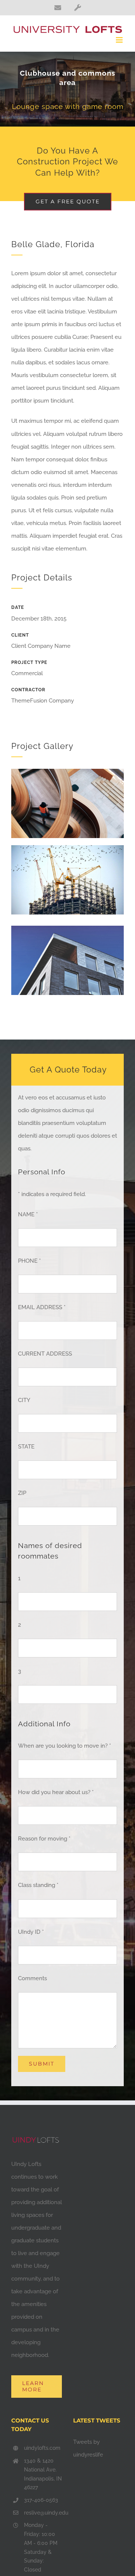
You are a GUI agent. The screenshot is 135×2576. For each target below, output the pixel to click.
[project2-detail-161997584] (67, 848)
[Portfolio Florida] (67, 89)
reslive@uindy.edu (43, 2513)
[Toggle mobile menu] (120, 40)
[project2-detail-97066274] (67, 928)
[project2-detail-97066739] (67, 771)
